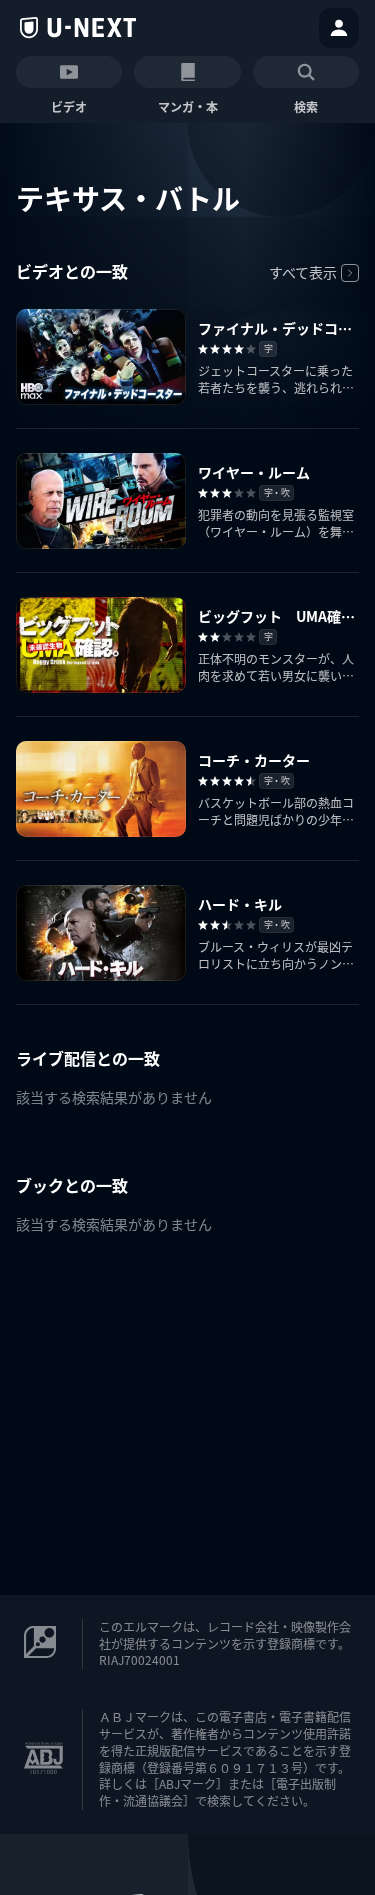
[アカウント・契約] (339, 28)
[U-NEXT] (78, 28)
